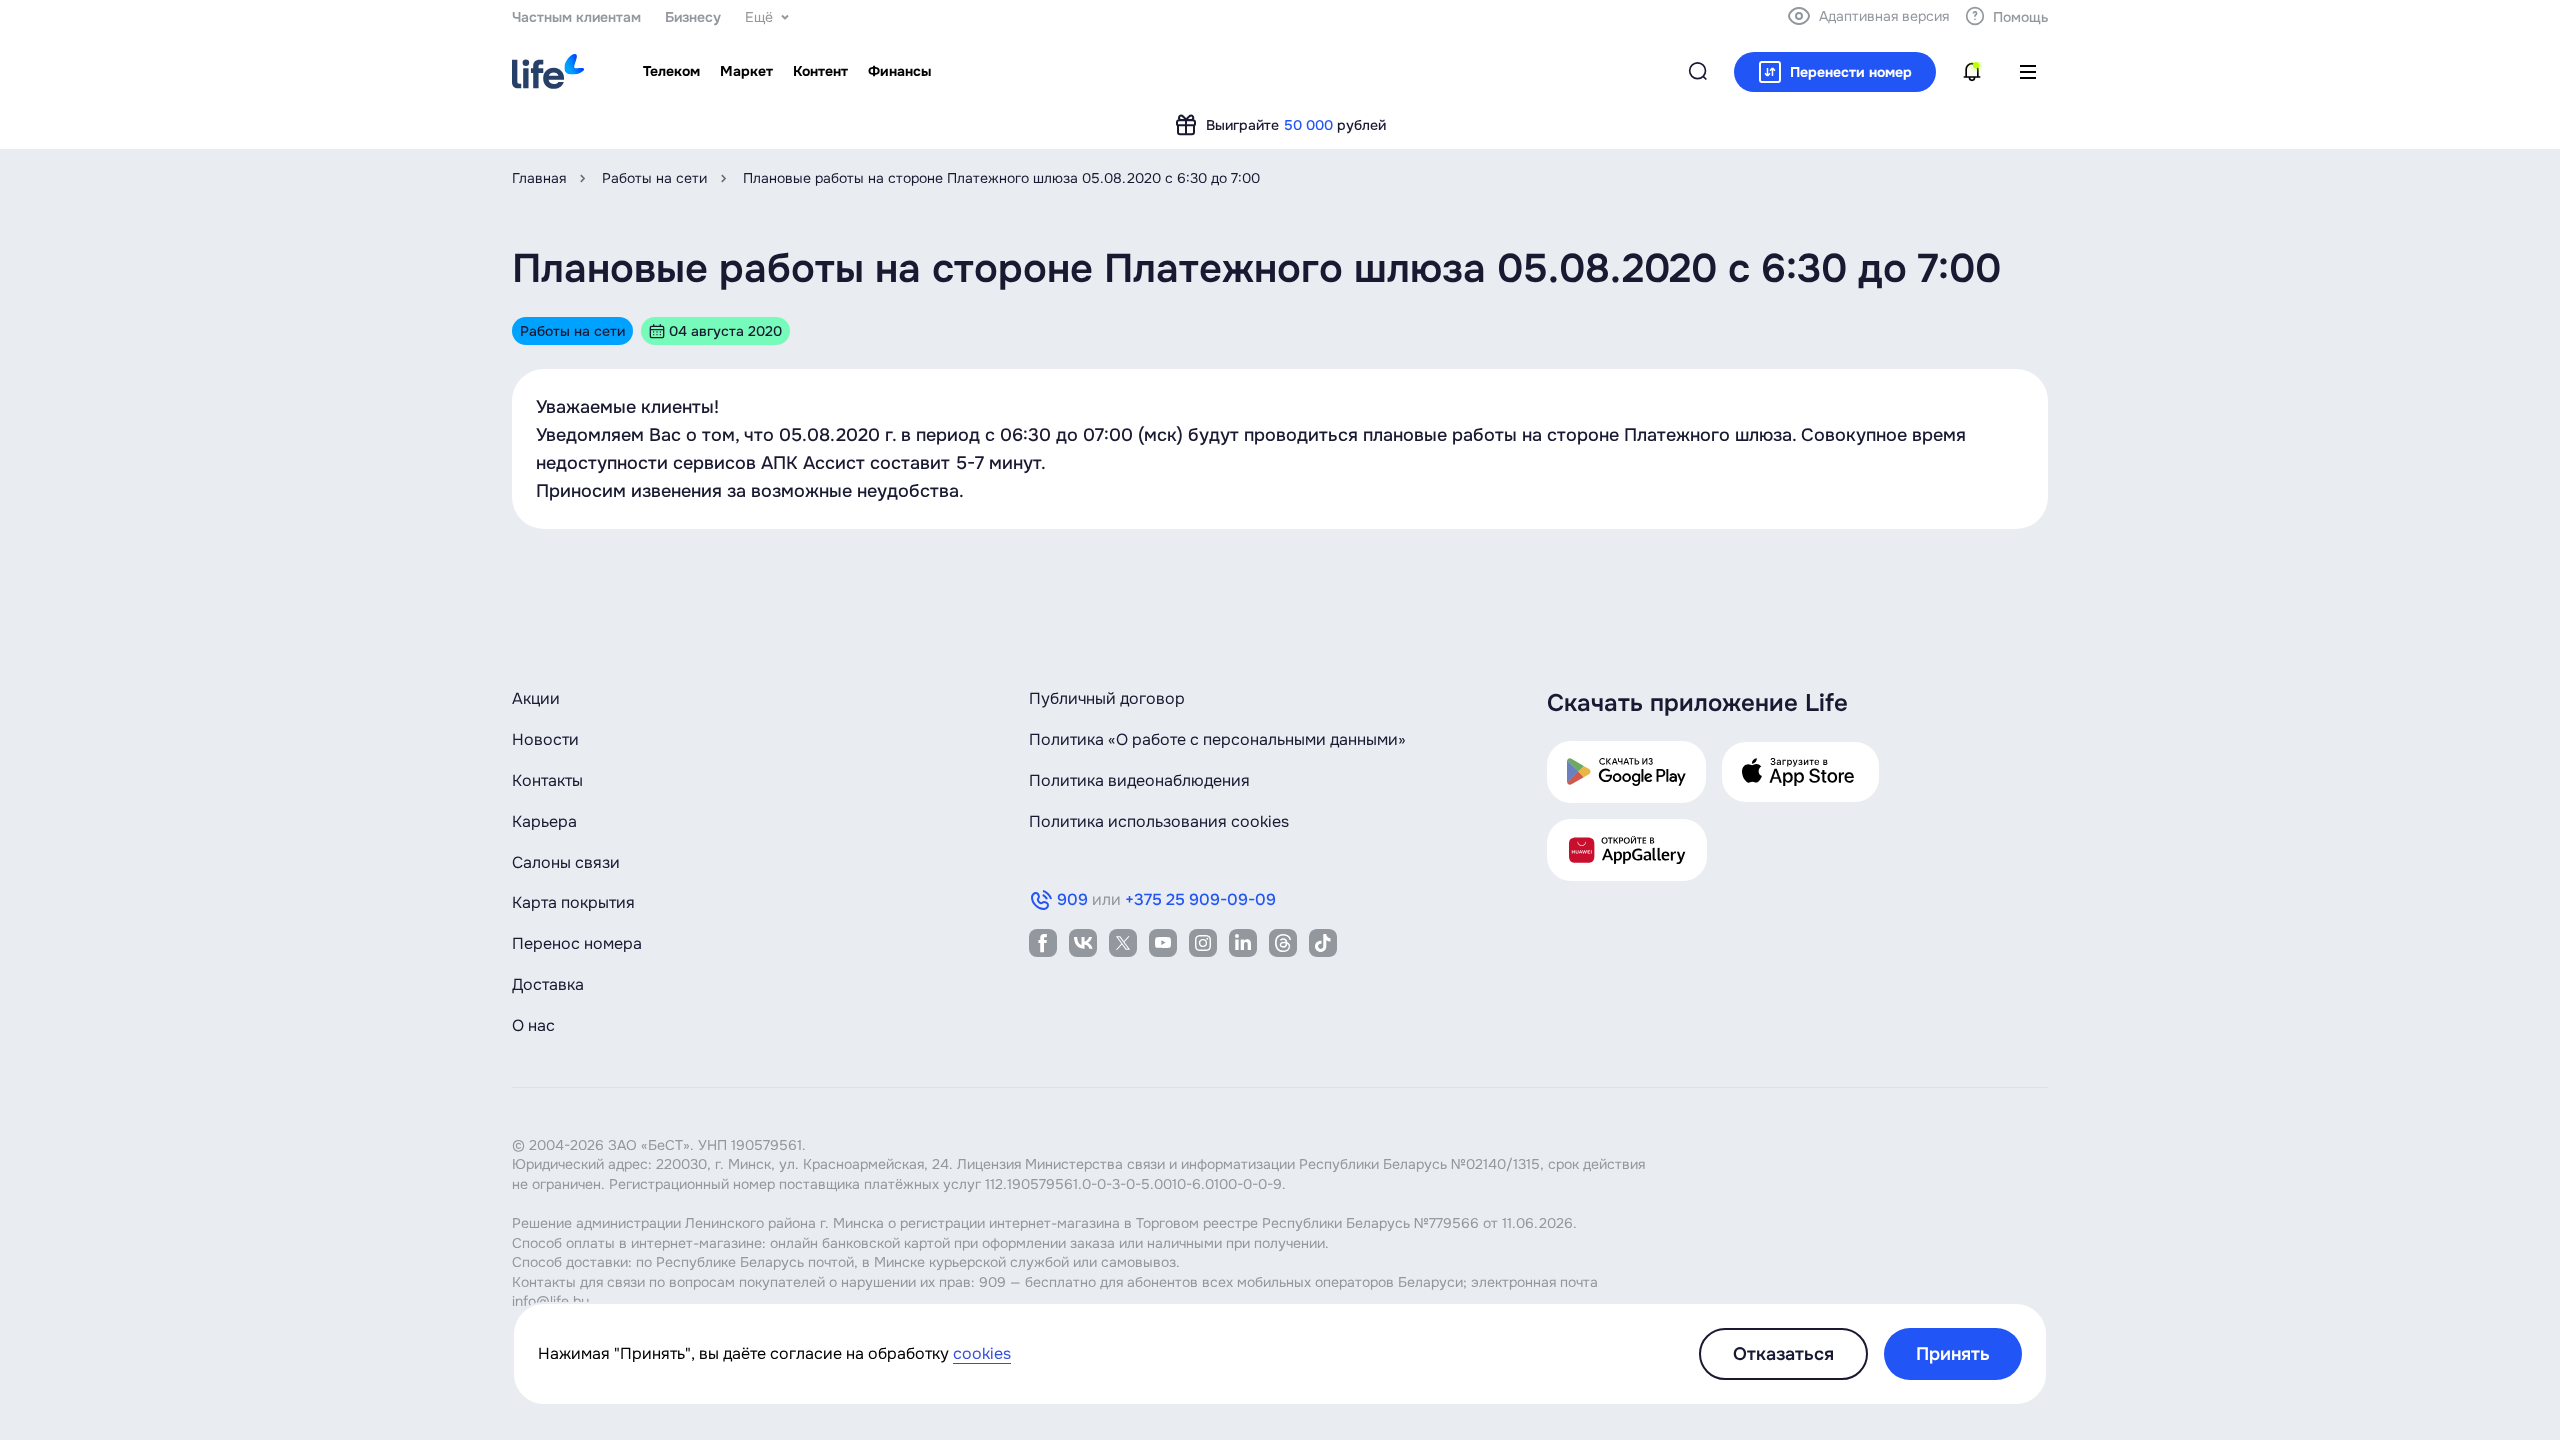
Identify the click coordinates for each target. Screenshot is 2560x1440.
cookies (982, 1353)
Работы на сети (654, 178)
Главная (539, 178)
